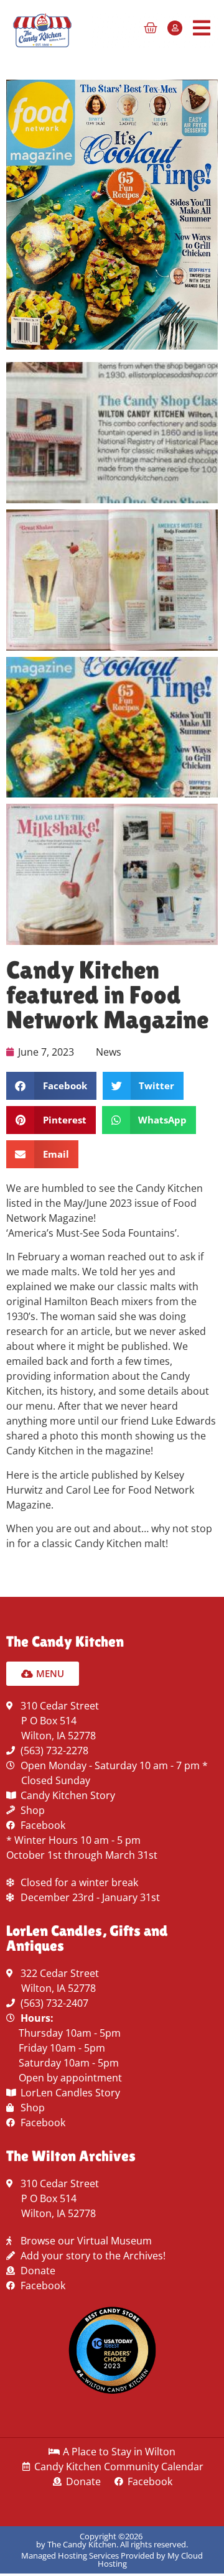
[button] (51, 1086)
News (109, 1052)
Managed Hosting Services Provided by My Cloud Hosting (112, 2560)
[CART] (151, 28)
